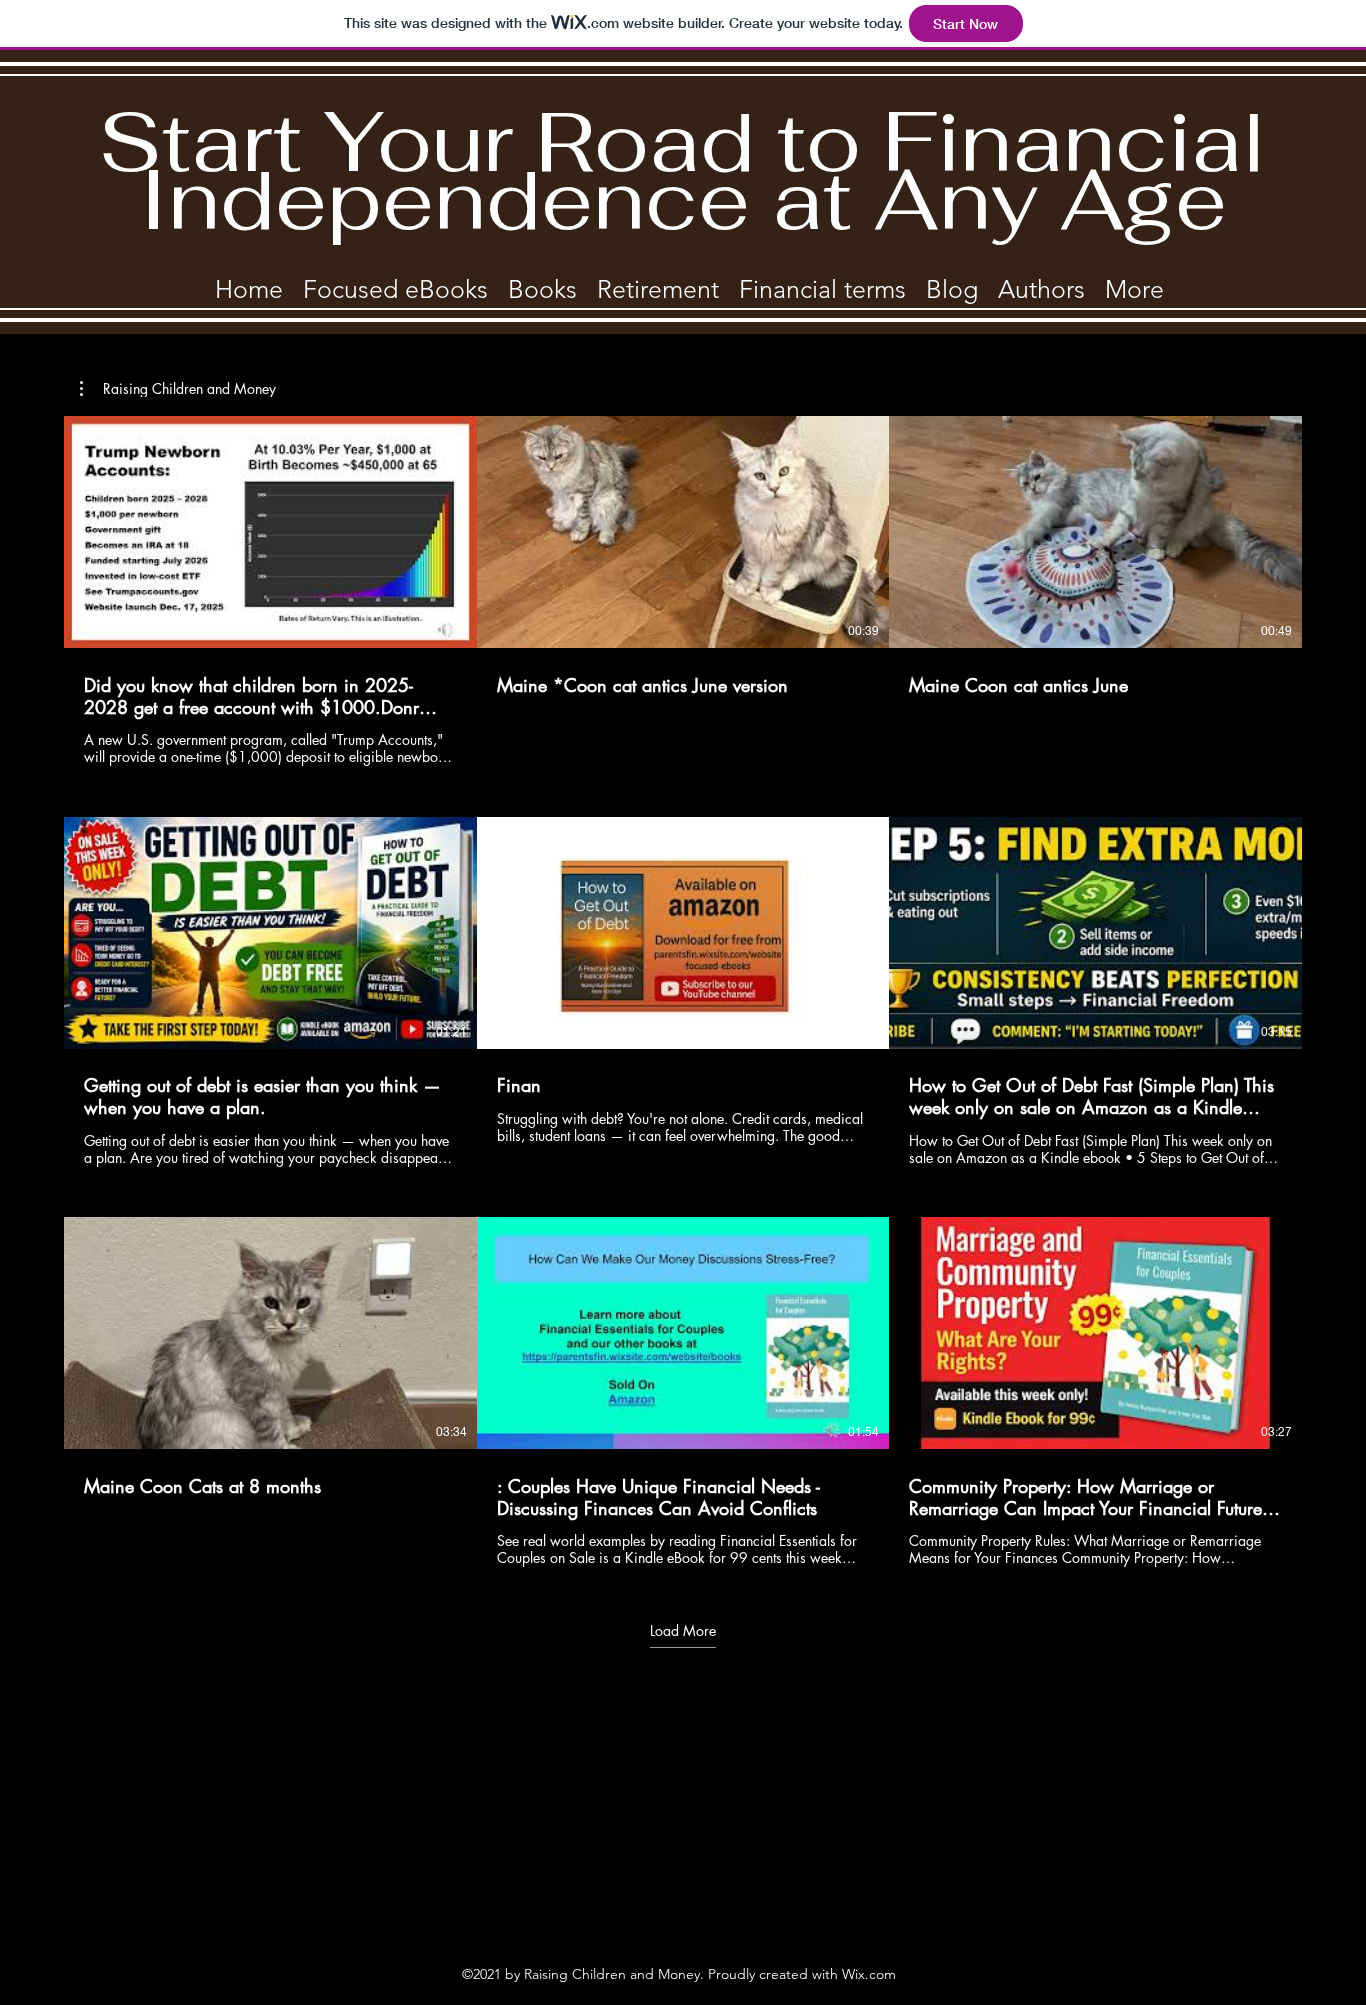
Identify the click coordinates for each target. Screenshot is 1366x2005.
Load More (683, 1631)
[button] (178, 389)
